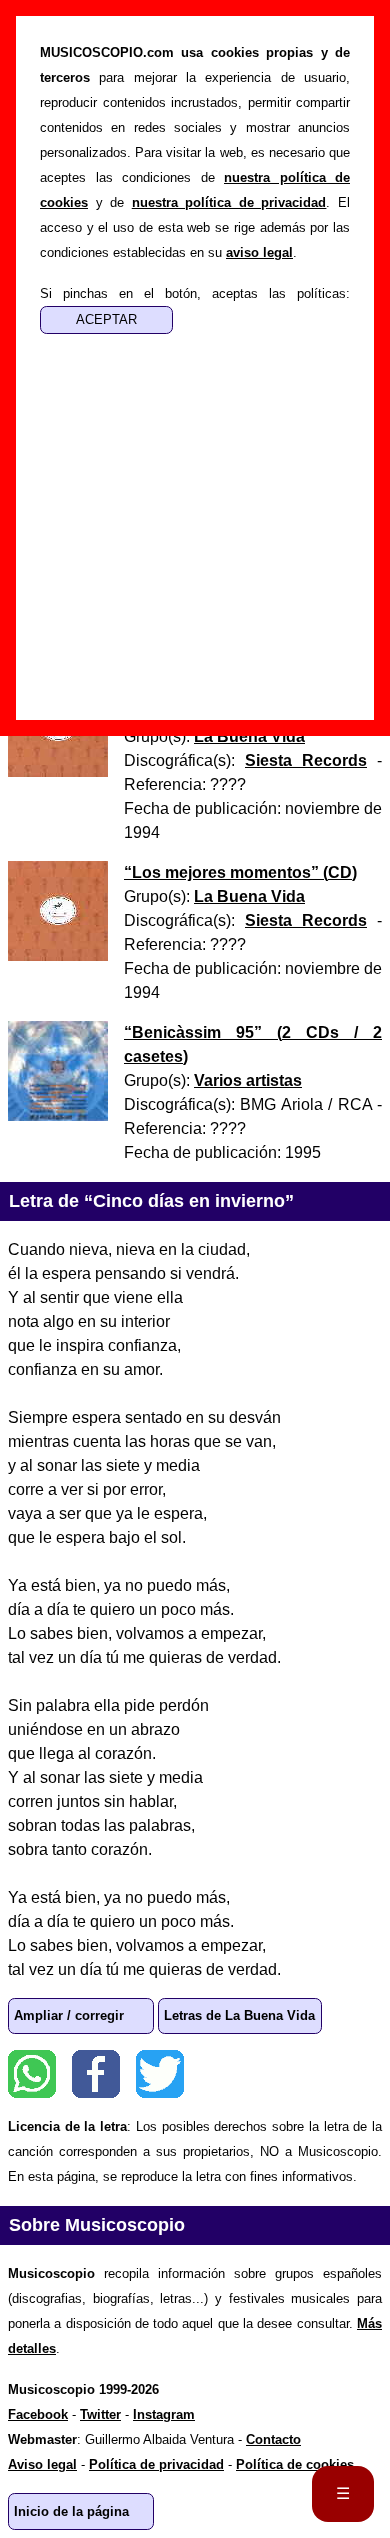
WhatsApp (32, 2074)
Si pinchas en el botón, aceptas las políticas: (195, 293)
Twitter (160, 2074)
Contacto (273, 2439)
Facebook (96, 2074)
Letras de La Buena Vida (239, 2015)
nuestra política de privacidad (229, 202)
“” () (240, 872)
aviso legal (259, 252)
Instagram (164, 2414)
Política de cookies (295, 2464)
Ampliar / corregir (69, 2015)
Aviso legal (42, 2464)
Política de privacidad (156, 2464)
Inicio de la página (71, 2511)
